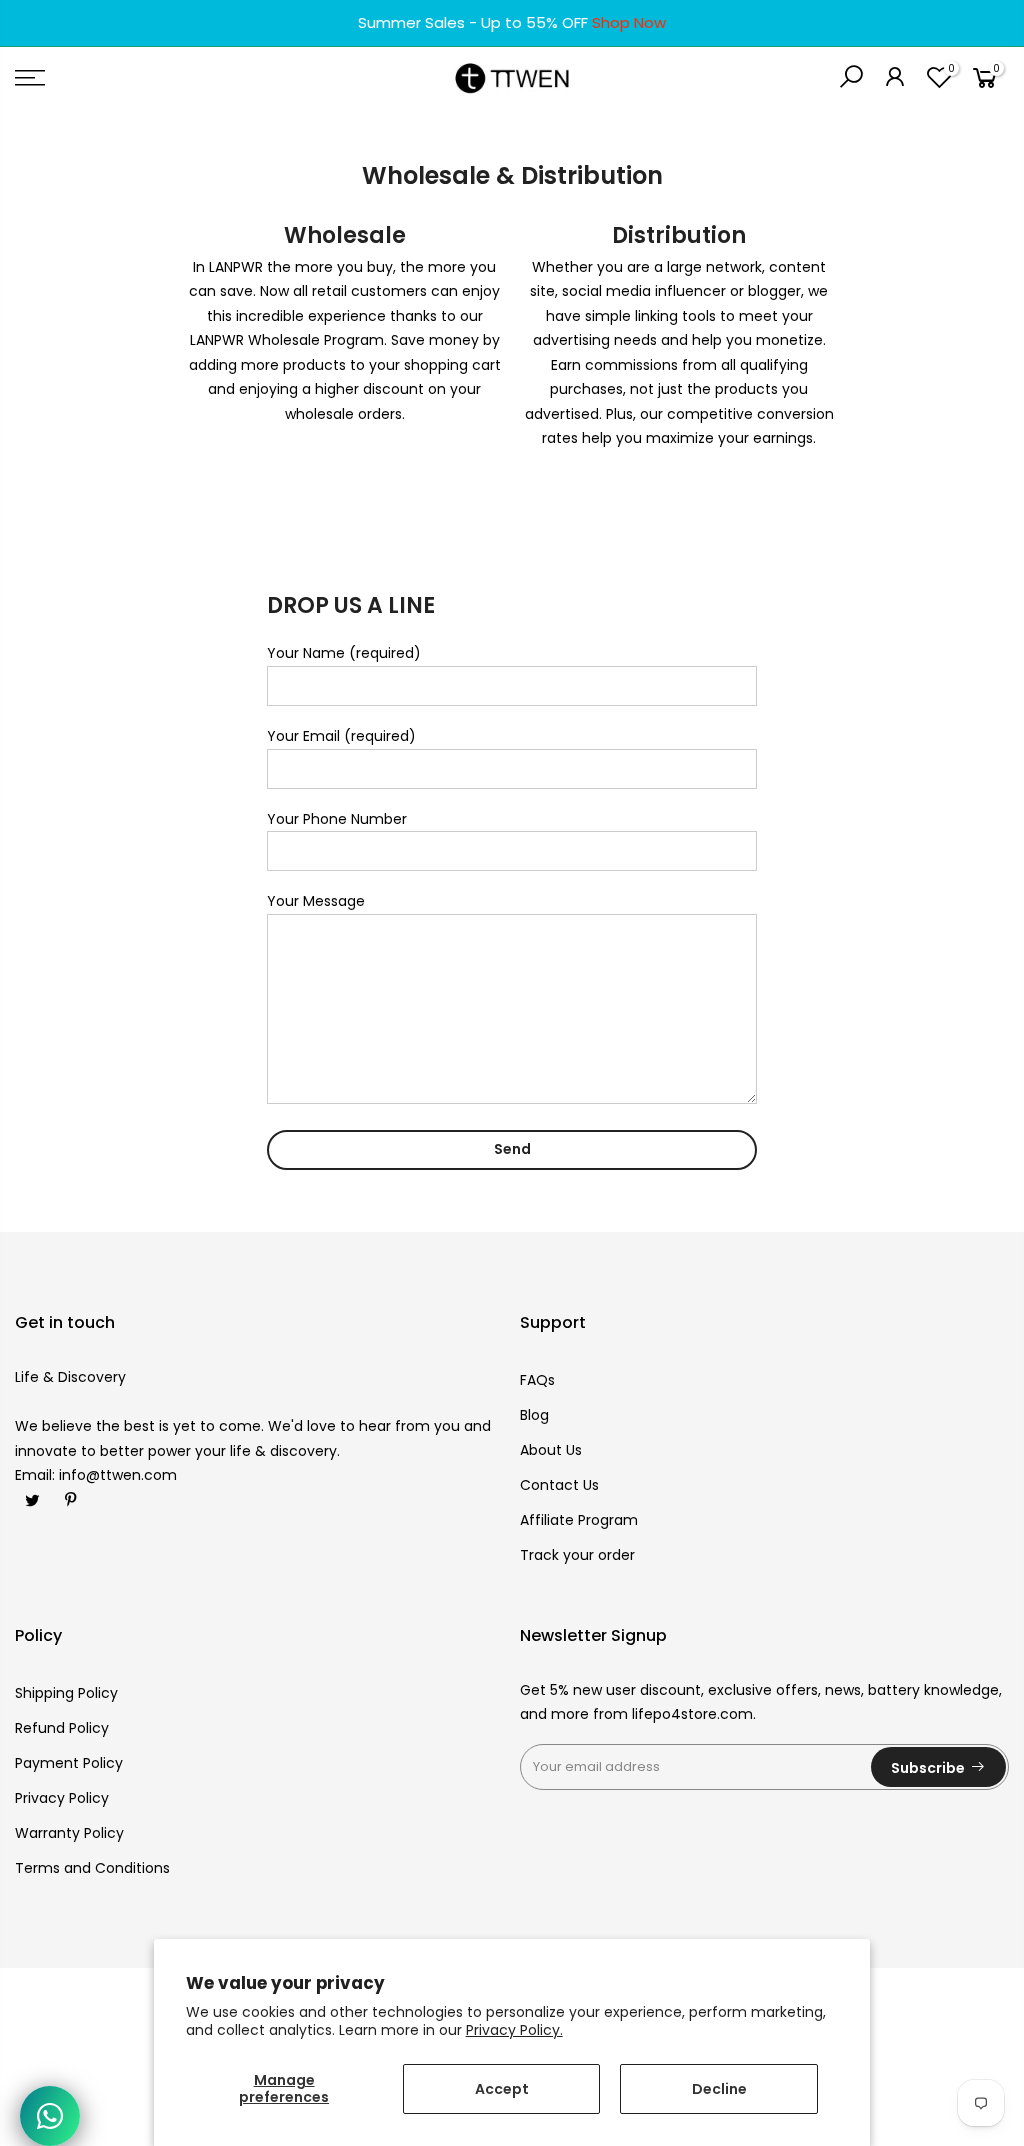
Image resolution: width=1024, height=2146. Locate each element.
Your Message (316, 901)
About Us (551, 1450)
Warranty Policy (69, 1833)
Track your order (577, 1555)
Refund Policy (62, 1728)
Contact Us (559, 1485)
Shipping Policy (66, 1693)
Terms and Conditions (92, 1868)
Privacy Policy (62, 1798)
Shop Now (629, 22)
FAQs (537, 1380)
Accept (502, 2089)
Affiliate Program (579, 1520)
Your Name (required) (344, 653)
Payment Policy (69, 1763)
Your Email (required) (341, 736)
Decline (719, 2089)
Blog (534, 1415)
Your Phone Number (337, 819)
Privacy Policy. (514, 2030)
